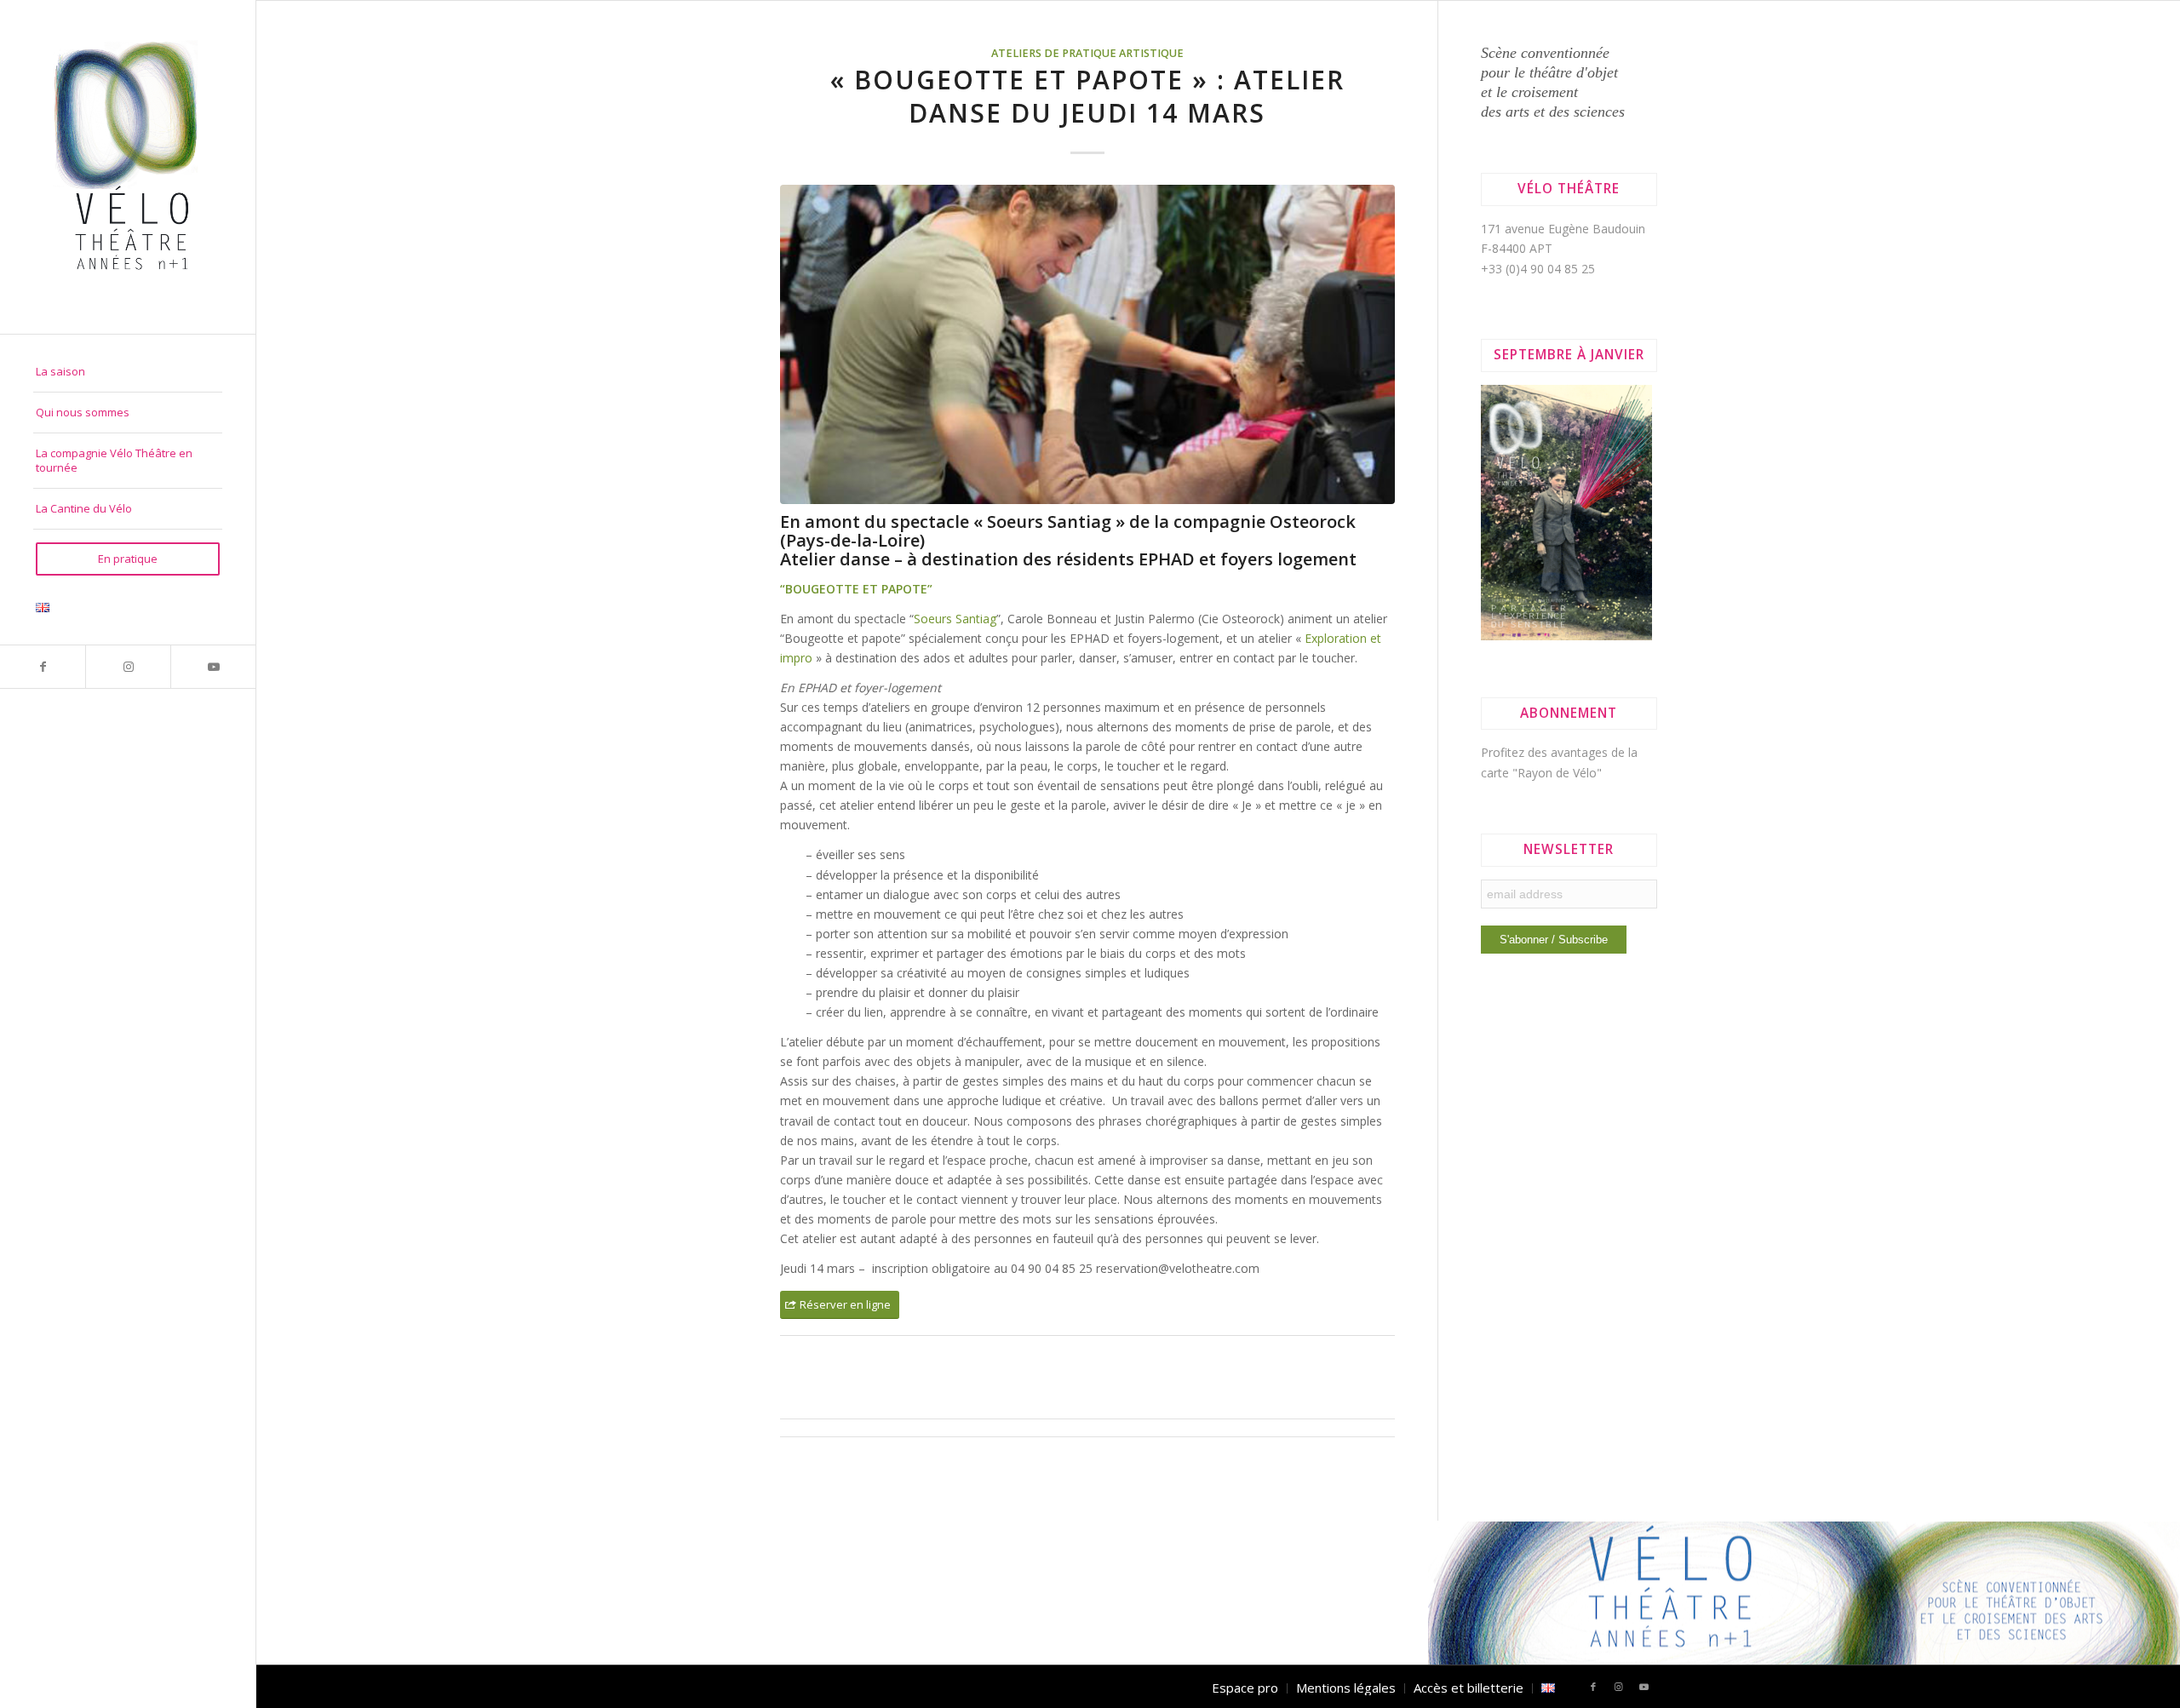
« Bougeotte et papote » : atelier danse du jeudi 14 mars (1087, 96)
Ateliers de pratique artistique (1087, 53)
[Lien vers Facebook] (43, 667)
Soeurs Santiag (955, 619)
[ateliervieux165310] (1088, 344)
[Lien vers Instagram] (128, 667)
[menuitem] (128, 372)
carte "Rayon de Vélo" (1541, 773)
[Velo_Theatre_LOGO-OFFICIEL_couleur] (128, 167)
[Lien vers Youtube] (213, 667)
